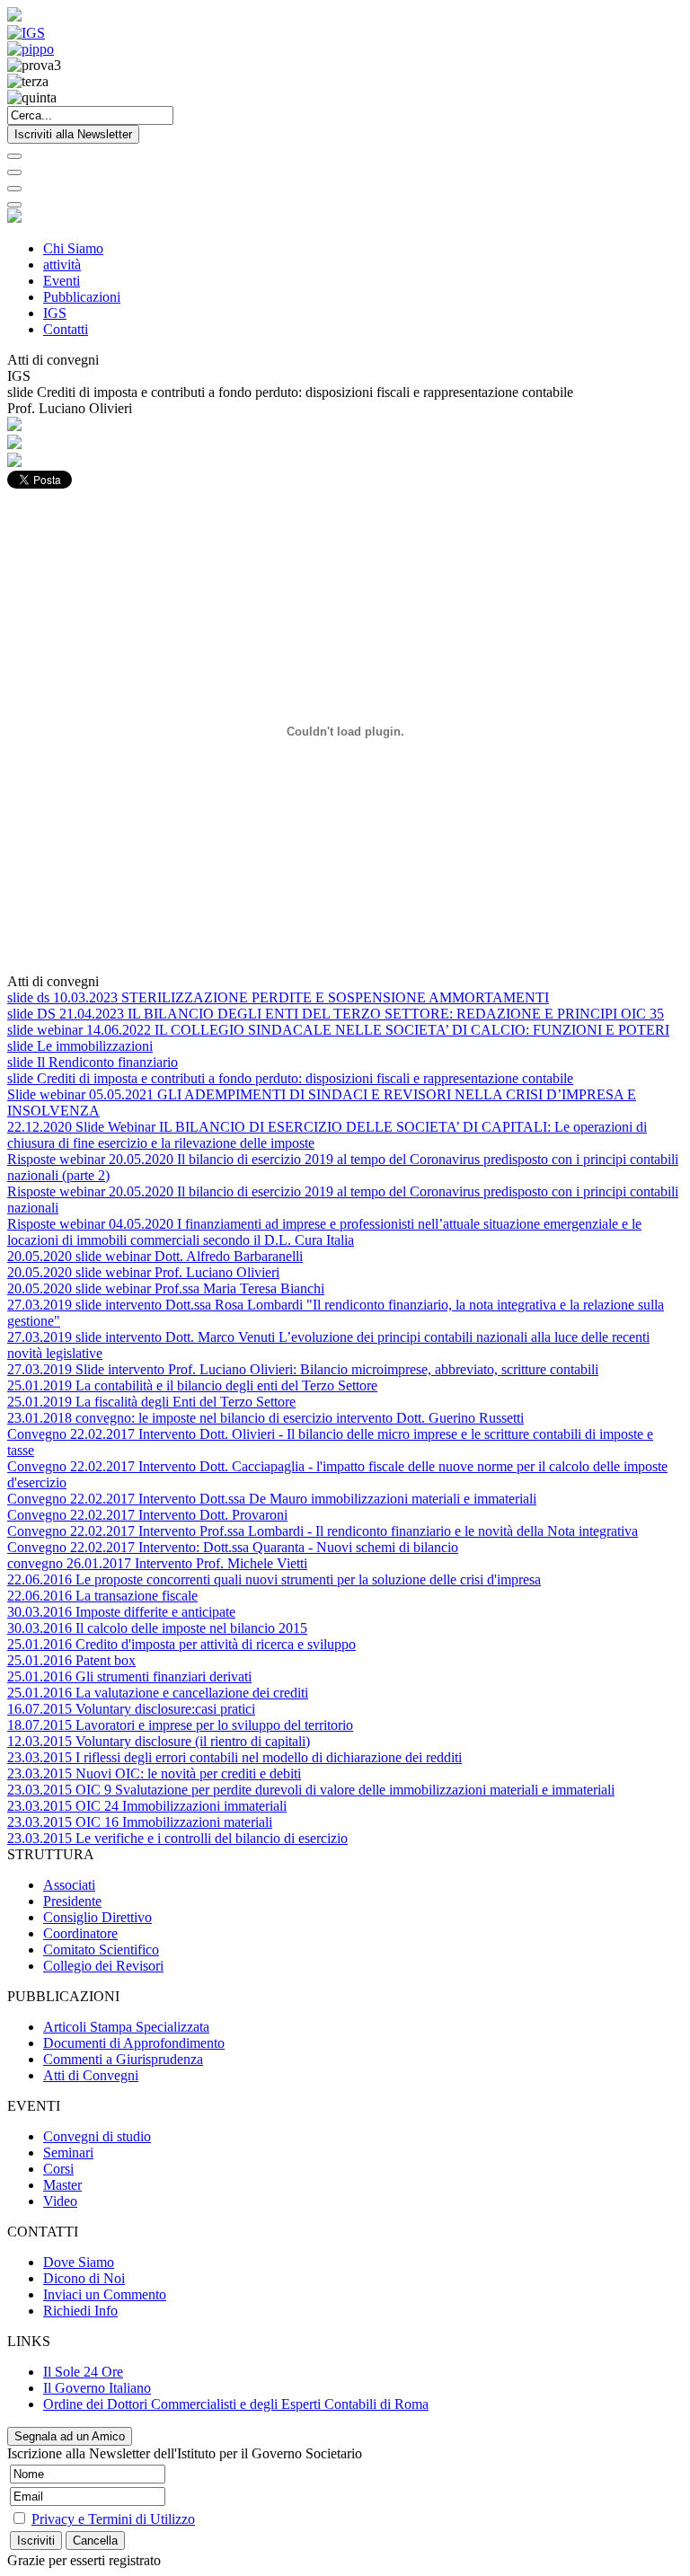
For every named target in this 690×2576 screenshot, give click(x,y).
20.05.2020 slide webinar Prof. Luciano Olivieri (143, 1272)
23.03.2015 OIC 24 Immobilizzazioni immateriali (147, 1806)
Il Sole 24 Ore (83, 2372)
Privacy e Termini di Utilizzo (113, 2519)
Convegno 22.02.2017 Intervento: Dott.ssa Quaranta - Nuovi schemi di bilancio (233, 1547)
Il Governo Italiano (97, 2388)
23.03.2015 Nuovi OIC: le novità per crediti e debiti (154, 1773)
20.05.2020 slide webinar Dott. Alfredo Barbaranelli (155, 1256)
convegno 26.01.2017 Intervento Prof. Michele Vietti (157, 1563)
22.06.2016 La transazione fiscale (102, 1596)
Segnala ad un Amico (70, 2436)
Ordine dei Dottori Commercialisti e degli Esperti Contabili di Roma (236, 2404)
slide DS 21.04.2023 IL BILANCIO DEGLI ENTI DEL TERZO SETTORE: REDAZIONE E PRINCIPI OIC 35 (336, 1014)
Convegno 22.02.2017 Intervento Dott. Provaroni (147, 1515)
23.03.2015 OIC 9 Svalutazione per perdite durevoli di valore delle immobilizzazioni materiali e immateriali (311, 1790)
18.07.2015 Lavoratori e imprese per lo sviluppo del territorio (180, 1725)
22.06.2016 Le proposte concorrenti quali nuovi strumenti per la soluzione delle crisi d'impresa (274, 1579)
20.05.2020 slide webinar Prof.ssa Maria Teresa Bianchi (166, 1288)
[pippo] (31, 49)
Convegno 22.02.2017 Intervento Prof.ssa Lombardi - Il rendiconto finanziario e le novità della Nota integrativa (323, 1531)
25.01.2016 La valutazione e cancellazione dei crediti (158, 1693)
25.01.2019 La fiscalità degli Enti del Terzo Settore (151, 1402)
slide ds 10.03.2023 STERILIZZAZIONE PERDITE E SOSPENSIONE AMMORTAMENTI (278, 997)
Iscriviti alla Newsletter (73, 134)
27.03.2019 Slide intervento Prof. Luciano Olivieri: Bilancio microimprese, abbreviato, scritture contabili (303, 1369)
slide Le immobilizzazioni (80, 1046)
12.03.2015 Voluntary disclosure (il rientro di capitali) (159, 1741)
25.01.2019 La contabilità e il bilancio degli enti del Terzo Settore (192, 1385)
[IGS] (26, 33)
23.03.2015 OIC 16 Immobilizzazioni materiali (140, 1822)
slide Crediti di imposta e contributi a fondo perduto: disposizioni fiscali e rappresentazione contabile (290, 1078)
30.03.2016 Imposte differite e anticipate (121, 1612)
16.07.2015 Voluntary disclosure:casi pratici (131, 1709)
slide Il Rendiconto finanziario (93, 1062)
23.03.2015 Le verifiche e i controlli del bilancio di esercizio (177, 1838)
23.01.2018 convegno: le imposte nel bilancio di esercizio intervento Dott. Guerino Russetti (265, 1418)
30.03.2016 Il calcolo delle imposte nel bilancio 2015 (157, 1628)
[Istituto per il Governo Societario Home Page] (14, 17)
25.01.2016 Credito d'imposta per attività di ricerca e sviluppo (181, 1644)
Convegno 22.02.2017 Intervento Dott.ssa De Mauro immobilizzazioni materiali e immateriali (272, 1499)
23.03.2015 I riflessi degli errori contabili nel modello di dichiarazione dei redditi (234, 1757)
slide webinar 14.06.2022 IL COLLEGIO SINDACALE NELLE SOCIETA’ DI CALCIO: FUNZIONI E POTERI (338, 1030)
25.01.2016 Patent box (71, 1660)
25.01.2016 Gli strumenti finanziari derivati (129, 1676)
